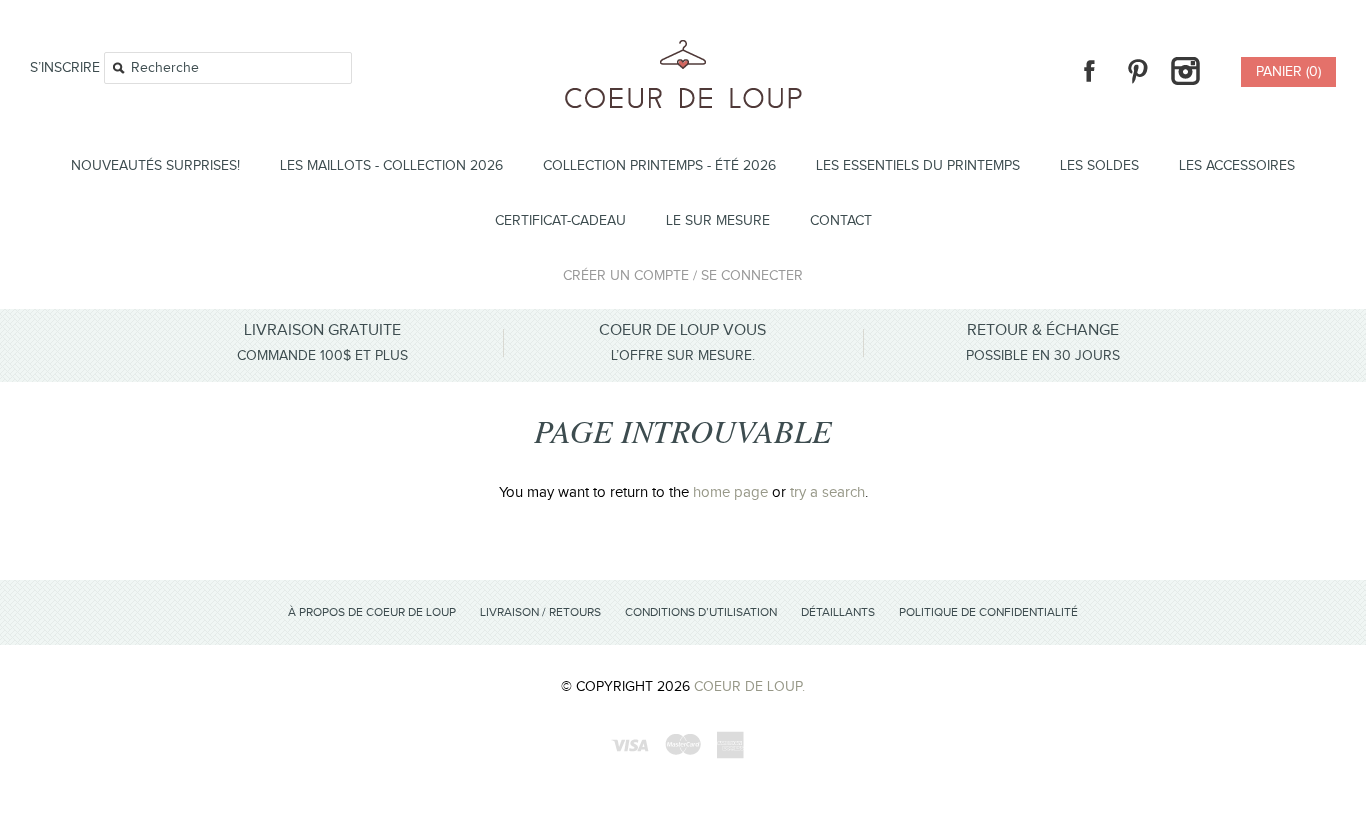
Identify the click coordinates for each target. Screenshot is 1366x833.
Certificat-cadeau (560, 221)
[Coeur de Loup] (683, 51)
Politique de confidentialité (988, 612)
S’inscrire (65, 68)
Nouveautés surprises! (155, 166)
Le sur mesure (718, 221)
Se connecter (752, 276)
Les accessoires (1237, 166)
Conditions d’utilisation (701, 612)
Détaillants (838, 612)
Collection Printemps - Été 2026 (659, 166)
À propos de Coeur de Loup (372, 612)
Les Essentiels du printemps (918, 166)
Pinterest (1137, 71)
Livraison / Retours (540, 612)
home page (730, 492)
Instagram (1185, 71)
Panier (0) (1288, 72)
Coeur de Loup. (749, 687)
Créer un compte (626, 276)
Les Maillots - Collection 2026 (391, 166)
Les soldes (1099, 166)
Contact (841, 221)
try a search (827, 492)
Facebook (1089, 71)
